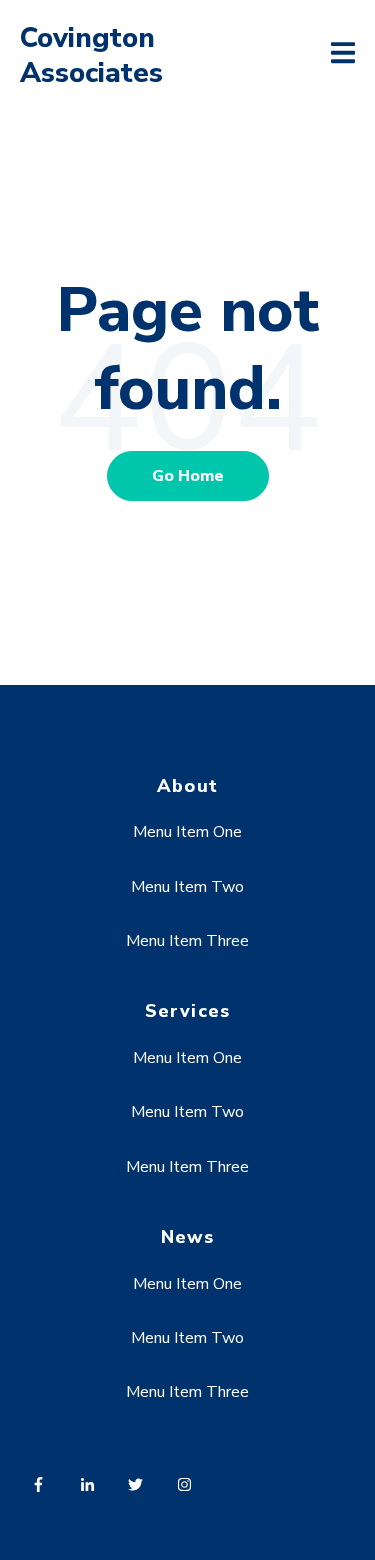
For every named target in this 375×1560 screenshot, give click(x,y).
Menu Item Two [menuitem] (187, 887)
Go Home (188, 476)
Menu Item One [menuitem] (187, 832)
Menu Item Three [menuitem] (187, 941)
